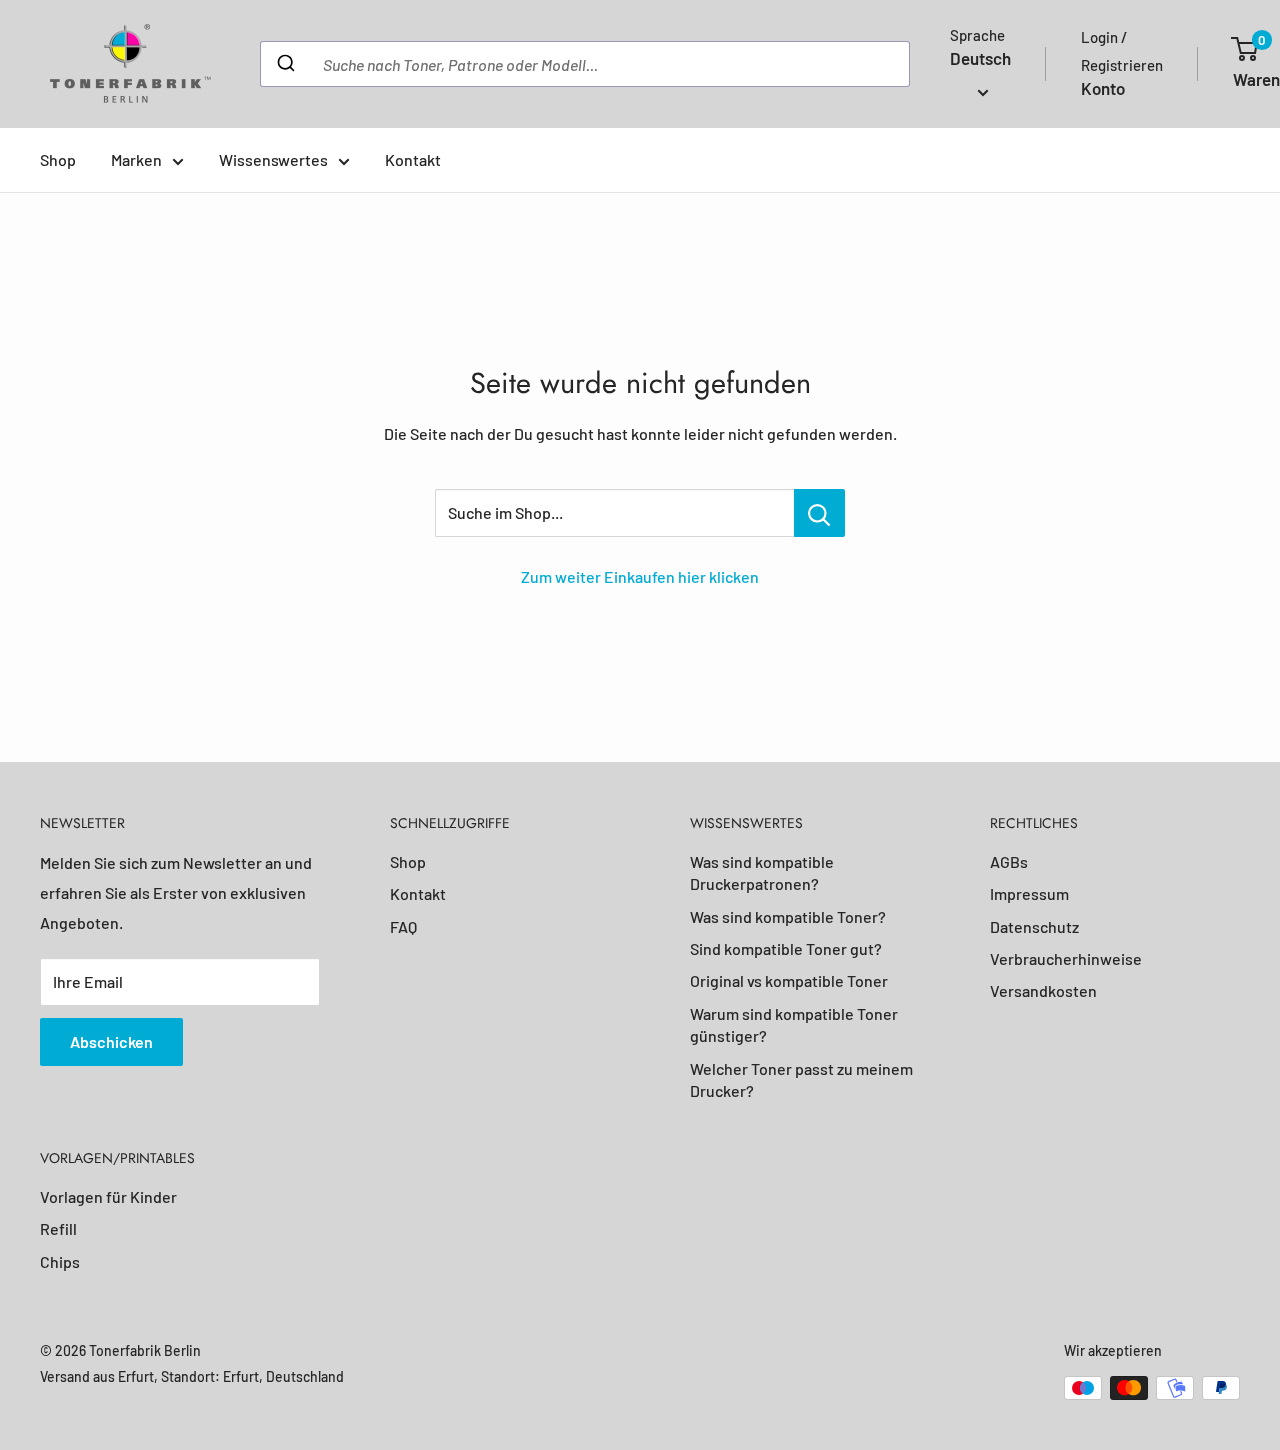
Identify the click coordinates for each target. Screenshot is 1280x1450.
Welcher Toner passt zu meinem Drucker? (801, 1079)
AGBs (1009, 861)
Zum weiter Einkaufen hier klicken (640, 576)
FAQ (403, 926)
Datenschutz (1034, 926)
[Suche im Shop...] (819, 513)
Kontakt (413, 159)
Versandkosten (1043, 990)
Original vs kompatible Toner (789, 980)
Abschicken (111, 1041)
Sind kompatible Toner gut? (786, 948)
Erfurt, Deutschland (283, 1376)
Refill (58, 1228)
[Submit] (284, 64)
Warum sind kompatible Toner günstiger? (794, 1024)
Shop (58, 159)
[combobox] (585, 64)
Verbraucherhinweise (1066, 958)
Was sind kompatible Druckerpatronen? (762, 872)
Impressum (1029, 893)
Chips (60, 1261)
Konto (1103, 88)
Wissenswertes (273, 159)
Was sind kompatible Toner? (788, 916)
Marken (136, 159)
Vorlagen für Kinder (108, 1196)
